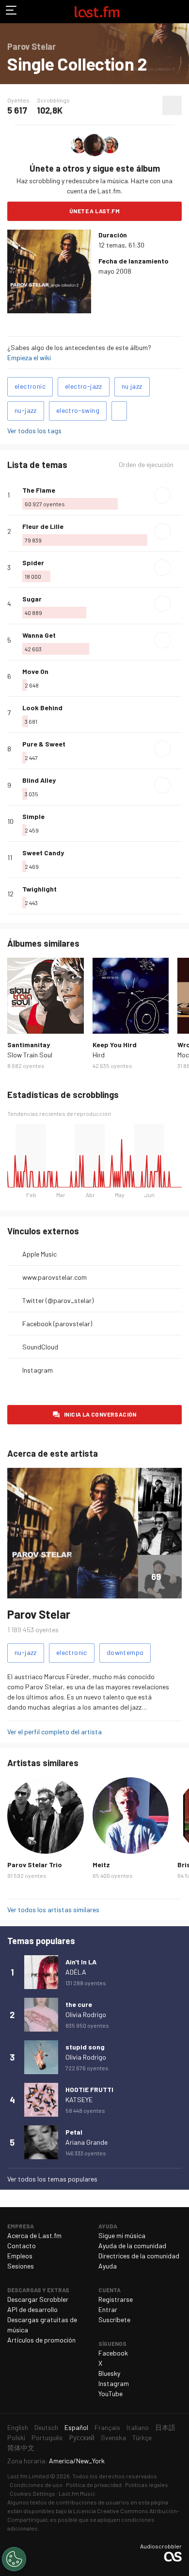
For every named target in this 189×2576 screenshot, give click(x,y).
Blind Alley (39, 780)
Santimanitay (29, 1045)
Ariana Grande (87, 2142)
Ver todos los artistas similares (53, 1910)
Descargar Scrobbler (38, 2299)
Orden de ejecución (146, 465)
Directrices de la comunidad (139, 2256)
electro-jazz (84, 386)
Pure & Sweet (44, 744)
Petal (74, 2132)
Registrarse (116, 2299)
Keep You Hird (115, 1045)
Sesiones (21, 2266)
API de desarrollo (32, 2309)
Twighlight (39, 889)
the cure (79, 2004)
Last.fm (97, 12)
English (18, 2427)
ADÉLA (76, 1972)
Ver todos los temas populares (52, 2179)
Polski (16, 2437)
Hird (99, 1055)
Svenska (113, 2437)
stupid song (85, 2047)
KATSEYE (79, 2100)
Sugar (32, 599)
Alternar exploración (12, 12)
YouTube (110, 2393)
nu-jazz (26, 410)
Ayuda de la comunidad (132, 2246)
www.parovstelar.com (55, 1277)
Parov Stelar (39, 1614)
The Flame (39, 490)
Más (178, 495)
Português (47, 2437)
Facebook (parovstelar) (57, 1324)
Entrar (108, 2309)
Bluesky (109, 2373)
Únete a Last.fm (94, 211)
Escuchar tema (162, 495)
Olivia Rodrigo (86, 2014)
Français (107, 2427)
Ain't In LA (81, 1962)
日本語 (165, 2427)
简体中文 (21, 2448)
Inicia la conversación (100, 1414)
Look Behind (42, 708)
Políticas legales (147, 2485)
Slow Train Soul (30, 1055)
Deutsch (46, 2427)
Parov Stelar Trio (35, 1865)
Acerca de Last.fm (34, 2235)
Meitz (101, 1865)
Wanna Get (39, 635)
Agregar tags (119, 411)
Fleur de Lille (43, 526)
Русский (82, 2437)
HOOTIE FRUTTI (89, 2089)
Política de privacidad (94, 2485)
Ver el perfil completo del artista (55, 1732)
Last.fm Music (77, 2493)
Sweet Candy (43, 853)
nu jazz (132, 386)
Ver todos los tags (34, 431)
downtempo (125, 1652)
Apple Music (39, 1254)
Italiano (138, 2427)
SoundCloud (40, 1347)
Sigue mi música (122, 2235)
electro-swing (78, 410)
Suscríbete (114, 2320)
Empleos (20, 2256)
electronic (30, 386)
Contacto (22, 2246)
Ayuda (108, 2266)
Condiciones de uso (36, 2485)
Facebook (113, 2353)
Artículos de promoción (41, 2340)
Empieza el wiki (29, 358)
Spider (33, 563)
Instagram (38, 1370)
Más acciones (172, 105)
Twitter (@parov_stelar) (58, 1300)
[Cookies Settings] (14, 2559)
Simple (33, 816)
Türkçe (142, 2437)
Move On (35, 671)
